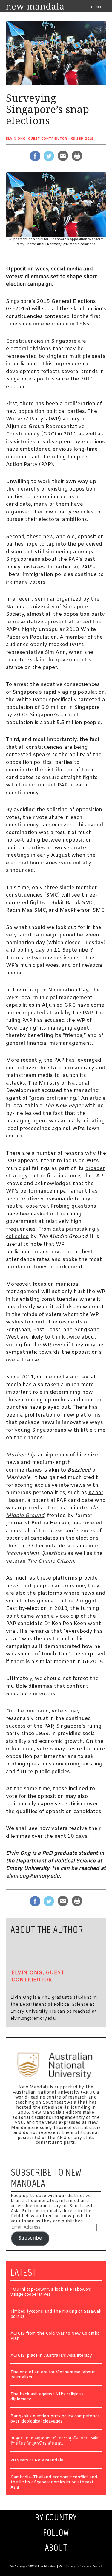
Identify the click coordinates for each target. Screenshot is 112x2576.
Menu (96, 7)
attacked (80, 622)
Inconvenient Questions (36, 1553)
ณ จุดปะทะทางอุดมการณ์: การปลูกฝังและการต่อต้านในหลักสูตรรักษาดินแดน (54, 2441)
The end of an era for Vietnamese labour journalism (53, 2375)
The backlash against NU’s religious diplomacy (47, 2397)
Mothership (21, 1455)
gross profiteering (54, 1098)
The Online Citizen (51, 1561)
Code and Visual (90, 2566)
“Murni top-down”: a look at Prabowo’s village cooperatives (51, 2293)
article (98, 1098)
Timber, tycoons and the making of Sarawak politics (56, 2315)
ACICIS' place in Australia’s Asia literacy (51, 2356)
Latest (23, 2272)
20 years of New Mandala (37, 2461)
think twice (66, 1337)
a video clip (65, 1616)
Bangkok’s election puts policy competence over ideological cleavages (55, 2419)
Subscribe (30, 2238)
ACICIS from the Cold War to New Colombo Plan (55, 2337)
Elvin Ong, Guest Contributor (37, 139)
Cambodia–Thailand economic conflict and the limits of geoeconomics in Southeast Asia (54, 2483)
